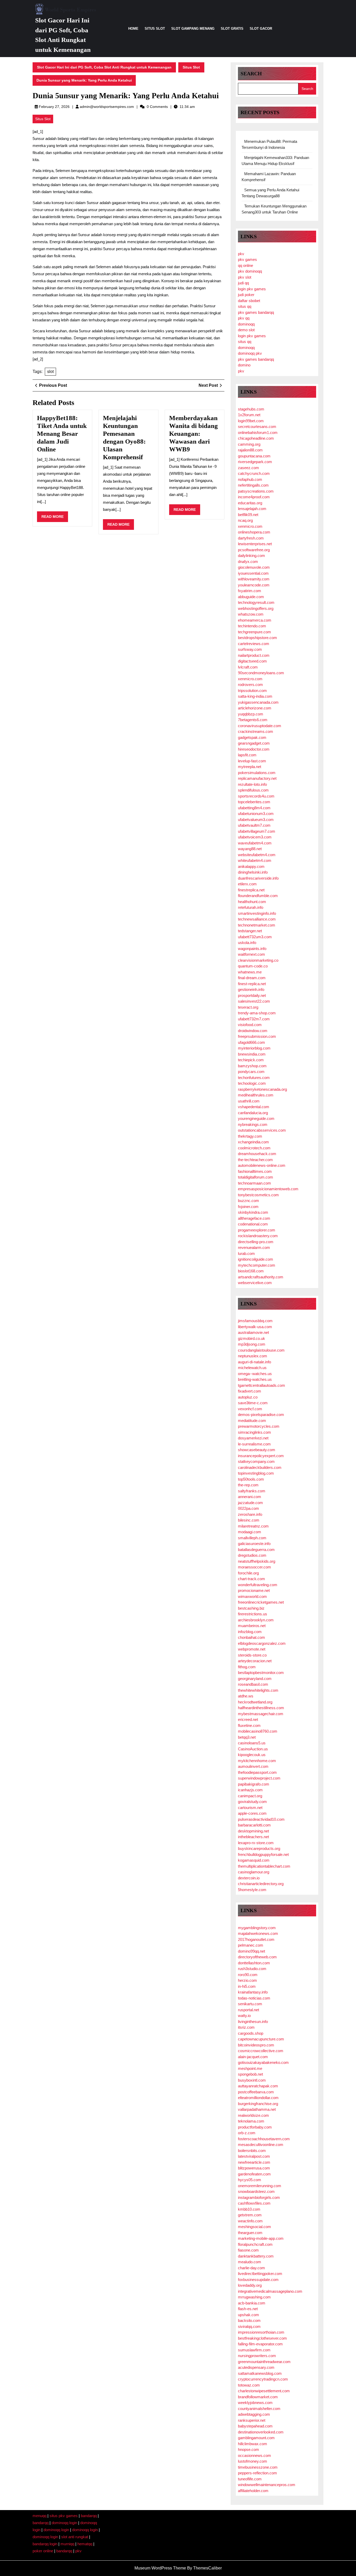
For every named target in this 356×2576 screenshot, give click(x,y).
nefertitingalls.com (253, 485)
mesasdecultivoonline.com (261, 2145)
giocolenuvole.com (254, 567)
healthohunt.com (252, 902)
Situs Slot (155, 29)
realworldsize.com (253, 2115)
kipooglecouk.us (252, 1755)
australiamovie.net (253, 1332)
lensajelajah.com (252, 509)
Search (251, 73)
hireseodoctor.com (254, 749)
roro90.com (248, 1975)
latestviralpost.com (254, 2156)
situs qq (245, 306)
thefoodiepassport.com (257, 1772)
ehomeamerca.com (255, 620)
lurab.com (246, 1253)
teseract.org (248, 1007)
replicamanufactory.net (257, 778)
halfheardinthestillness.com (261, 1708)
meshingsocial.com (254, 2227)
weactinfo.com (250, 2221)
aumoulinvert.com (253, 1766)
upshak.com (248, 2315)
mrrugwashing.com (254, 2297)
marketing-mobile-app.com (261, 2238)
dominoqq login (64, 2523)
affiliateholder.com (253, 2491)
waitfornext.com (251, 954)
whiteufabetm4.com (255, 860)
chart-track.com (251, 1579)
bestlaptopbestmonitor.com (261, 1673)
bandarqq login (45, 2544)
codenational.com (253, 1224)
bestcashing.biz (251, 1608)
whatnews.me (250, 972)
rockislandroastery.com (258, 1236)
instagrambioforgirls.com (259, 2197)
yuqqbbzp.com (251, 714)
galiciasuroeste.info (254, 1544)
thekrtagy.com (250, 1136)
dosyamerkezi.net (253, 1438)
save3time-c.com (253, 1403)
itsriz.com (246, 2027)
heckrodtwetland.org (255, 1702)
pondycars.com (251, 1072)
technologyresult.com (256, 602)
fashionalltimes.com (255, 1171)
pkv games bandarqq (256, 312)
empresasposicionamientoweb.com (268, 1189)
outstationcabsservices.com (262, 1130)
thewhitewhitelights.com (258, 1690)
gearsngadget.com (254, 743)
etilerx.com (247, 884)
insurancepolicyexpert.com (261, 1456)
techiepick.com (251, 1060)
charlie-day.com (251, 2268)
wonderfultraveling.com (258, 1585)
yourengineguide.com (256, 1118)
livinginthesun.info (253, 2022)
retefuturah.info (251, 907)
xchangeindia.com (253, 1142)
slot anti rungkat (75, 2537)
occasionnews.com (254, 2455)
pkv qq (244, 318)
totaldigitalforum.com (256, 1177)
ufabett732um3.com (255, 937)
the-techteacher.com (255, 1160)
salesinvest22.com (254, 1001)
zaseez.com (248, 468)
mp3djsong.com (252, 1344)
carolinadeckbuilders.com (260, 1467)
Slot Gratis (232, 29)
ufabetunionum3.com (256, 814)
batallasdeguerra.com (256, 1550)
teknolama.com (251, 2121)
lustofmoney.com (253, 2461)
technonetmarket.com (257, 925)
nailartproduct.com (254, 655)
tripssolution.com (252, 691)
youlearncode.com (254, 585)
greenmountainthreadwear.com (264, 2362)
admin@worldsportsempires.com (107, 107)
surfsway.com (250, 649)
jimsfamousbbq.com (255, 1321)
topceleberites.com (254, 802)
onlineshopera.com (254, 532)
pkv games (247, 259)
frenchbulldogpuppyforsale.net (263, 1854)
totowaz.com (249, 2385)
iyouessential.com (253, 573)
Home (133, 29)
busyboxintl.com (252, 2080)
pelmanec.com (251, 1945)
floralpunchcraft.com (255, 2244)
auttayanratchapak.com (258, 2086)
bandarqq (89, 2516)
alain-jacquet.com (253, 2057)
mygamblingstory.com (257, 1928)
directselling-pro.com (256, 1242)
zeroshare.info (250, 1514)
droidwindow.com (253, 1031)
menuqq (39, 2516)
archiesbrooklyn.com (256, 1620)
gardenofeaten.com (254, 2174)
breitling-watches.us (255, 1379)
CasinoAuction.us (253, 1749)
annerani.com (250, 1497)
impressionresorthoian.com (261, 2332)
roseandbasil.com (253, 1684)
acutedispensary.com (256, 2367)
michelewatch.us (252, 1368)
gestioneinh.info (251, 989)
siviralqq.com (249, 2326)
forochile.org (248, 1573)
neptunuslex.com (253, 1356)
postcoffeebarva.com (256, 2092)
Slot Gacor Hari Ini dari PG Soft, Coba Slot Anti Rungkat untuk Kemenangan (104, 67)
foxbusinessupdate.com (258, 2280)
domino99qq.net (251, 1951)
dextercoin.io (249, 1878)
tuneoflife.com (250, 2479)
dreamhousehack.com (257, 1154)
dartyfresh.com (251, 538)
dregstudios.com (252, 1555)
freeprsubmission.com (257, 1036)
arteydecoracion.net (255, 1661)
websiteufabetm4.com (257, 855)
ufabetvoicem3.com (255, 837)
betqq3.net (247, 1737)
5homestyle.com (252, 1890)
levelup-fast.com (252, 761)
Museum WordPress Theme (160, 2568)
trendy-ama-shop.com (257, 1013)
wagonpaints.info (252, 949)
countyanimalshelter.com (259, 2409)
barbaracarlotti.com (254, 1825)
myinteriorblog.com (254, 1048)
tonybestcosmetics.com (258, 1195)
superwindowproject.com (259, 1778)
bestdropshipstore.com (257, 638)
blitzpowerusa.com (254, 2168)
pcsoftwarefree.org (254, 550)
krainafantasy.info (253, 1992)
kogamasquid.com (254, 1860)
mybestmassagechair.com (261, 1714)
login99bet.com (251, 421)
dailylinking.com (251, 556)
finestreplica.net (251, 890)
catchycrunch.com (254, 473)
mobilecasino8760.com (258, 1731)
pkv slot (245, 277)
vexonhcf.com (250, 1409)
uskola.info (247, 943)
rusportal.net (248, 2010)
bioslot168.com (251, 1271)
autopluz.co (248, 1397)
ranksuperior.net (252, 2420)
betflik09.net (248, 515)
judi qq (243, 283)
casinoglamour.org (254, 1872)
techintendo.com (252, 626)
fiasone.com (248, 2250)
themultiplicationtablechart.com (264, 1866)
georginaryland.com (255, 1679)
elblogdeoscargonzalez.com (262, 1643)
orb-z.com (247, 2133)
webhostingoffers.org (256, 608)
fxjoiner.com (248, 1207)
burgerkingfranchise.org (258, 2104)
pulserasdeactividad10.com (261, 1819)
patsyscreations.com (256, 491)
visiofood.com (250, 1025)
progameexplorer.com (257, 1230)
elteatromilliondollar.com (258, 2098)
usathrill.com (249, 1101)
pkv (241, 254)
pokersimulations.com (257, 773)
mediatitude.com (252, 1421)
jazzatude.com (250, 1503)
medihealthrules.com (256, 1095)
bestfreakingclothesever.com (262, 2338)
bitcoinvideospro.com (256, 2045)
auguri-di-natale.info (254, 1362)
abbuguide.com (251, 597)
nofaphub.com (250, 479)
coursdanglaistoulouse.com (261, 1350)
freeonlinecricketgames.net (261, 1602)
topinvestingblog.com (256, 1473)
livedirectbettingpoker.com (260, 2274)
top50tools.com (251, 1479)
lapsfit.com (247, 755)
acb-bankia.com (252, 2303)
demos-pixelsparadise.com (261, 1415)
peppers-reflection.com (257, 2473)
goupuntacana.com (254, 456)
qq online (245, 265)
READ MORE (55, 518)
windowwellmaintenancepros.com (267, 2485)
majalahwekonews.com (258, 1933)
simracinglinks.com (254, 1432)
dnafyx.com (248, 562)
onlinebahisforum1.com (258, 433)
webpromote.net (252, 1649)
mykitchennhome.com (257, 1761)
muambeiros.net (252, 1626)
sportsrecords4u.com (256, 796)
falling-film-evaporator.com (260, 2344)
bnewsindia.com (252, 1054)
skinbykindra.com (253, 1212)
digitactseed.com (252, 661)
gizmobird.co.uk (251, 1338)
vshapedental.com (254, 1107)
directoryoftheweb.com (257, 1957)
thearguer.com (250, 2233)
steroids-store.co (252, 1655)
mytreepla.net (250, 767)
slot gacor (261, 29)
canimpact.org (250, 1796)
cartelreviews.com (254, 644)
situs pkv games (64, 2516)
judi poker (246, 295)
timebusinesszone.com (258, 2467)
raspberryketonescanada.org (262, 1089)
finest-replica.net (252, 984)
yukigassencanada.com (258, 702)
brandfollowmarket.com (258, 2397)
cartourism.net (250, 1808)
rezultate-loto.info (252, 784)
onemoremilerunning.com (260, 2186)
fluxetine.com (249, 1725)
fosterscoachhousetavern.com (264, 2139)
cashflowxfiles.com (254, 2203)
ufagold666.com (251, 1042)
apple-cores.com (252, 1813)
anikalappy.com (251, 866)
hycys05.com (250, 2180)
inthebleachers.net (253, 1837)
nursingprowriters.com (257, 2356)
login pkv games (252, 289)
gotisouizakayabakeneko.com (263, 2062)
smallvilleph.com (252, 1538)
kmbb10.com (249, 2209)
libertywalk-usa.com (255, 1327)
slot (50, 372)
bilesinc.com (249, 1520)
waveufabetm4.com (255, 843)
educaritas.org (250, 503)
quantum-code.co (253, 966)
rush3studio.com (252, 1969)
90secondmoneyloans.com (261, 673)
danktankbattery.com (256, 2256)
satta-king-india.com (255, 696)
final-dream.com (252, 978)
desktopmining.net (253, 1831)
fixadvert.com (250, 1391)
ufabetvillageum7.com (257, 831)
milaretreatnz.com (253, 1526)
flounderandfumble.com (258, 896)
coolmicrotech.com (254, 1148)
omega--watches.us (255, 1374)
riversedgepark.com (255, 462)
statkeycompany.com (256, 1461)
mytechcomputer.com (257, 1265)
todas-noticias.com (254, 1998)
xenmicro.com (250, 526)
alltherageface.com (254, 1218)
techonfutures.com (254, 1078)
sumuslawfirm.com (254, 2350)
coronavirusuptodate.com (260, 726)
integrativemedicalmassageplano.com (270, 2291)
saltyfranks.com (252, 1491)
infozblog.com (250, 1632)
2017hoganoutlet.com (256, 1939)
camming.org (249, 444)
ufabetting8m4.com (254, 808)
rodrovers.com (250, 685)
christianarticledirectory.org (261, 1884)
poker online (43, 2551)
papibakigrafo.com (254, 1784)
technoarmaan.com (254, 1183)
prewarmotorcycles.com (259, 1426)
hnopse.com (248, 2449)
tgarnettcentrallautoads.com (262, 1385)
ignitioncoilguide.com (256, 1259)
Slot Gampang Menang (193, 29)
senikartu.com (250, 2004)
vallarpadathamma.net (257, 2109)
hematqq (85, 2544)
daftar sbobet (249, 301)
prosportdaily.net (252, 995)
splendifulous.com (253, 790)
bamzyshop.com (252, 1066)
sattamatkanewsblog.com (260, 2373)
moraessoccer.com (254, 1567)
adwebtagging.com (254, 2414)
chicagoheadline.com (256, 438)
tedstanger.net (250, 931)
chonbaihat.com (251, 1637)
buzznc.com (248, 1201)
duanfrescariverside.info (258, 878)
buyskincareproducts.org (259, 1848)
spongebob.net (250, 2074)
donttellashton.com (254, 1963)
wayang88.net (250, 849)
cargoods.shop (251, 2033)
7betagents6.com (253, 720)
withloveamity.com (254, 579)
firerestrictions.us (253, 1614)
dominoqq (246, 324)
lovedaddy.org (250, 2285)
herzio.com (247, 1980)
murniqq (67, 2544)
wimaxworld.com (252, 1596)
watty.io (244, 2016)
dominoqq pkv (250, 353)
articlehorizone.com (255, 708)
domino (244, 365)
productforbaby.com (255, 2127)
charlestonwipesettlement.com (264, 2391)
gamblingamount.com (256, 2438)
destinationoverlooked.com (261, 2432)
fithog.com (247, 1667)
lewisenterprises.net (255, 544)
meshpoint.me (250, 2068)
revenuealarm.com (254, 1247)
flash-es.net (248, 2309)
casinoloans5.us (252, 1743)
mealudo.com (250, 2262)
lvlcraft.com (248, 667)
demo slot (246, 330)
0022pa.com (248, 1508)
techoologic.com (252, 1083)
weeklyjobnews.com (255, 2403)
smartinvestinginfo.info (257, 913)
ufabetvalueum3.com (256, 820)
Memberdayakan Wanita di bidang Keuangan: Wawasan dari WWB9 (194, 434)
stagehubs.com (251, 409)
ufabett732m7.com (254, 1019)
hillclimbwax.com (253, 2444)
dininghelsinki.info (253, 872)
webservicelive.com (255, 1283)
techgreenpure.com (254, 632)
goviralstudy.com (252, 1802)
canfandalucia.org (253, 1113)
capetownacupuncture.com (261, 2039)
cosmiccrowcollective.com (261, 2051)
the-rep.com (248, 1485)
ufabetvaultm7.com (254, 825)
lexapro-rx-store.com (256, 1843)
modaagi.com (250, 1532)
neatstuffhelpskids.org (257, 1561)
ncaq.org (245, 520)
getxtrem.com (250, 2215)
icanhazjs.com (250, 1790)
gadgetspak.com (252, 737)
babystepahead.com (255, 2426)
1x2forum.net (249, 415)
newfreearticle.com (254, 2162)
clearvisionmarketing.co (258, 960)
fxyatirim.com (250, 591)
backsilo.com (249, 2320)
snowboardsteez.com (256, 2191)
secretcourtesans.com (257, 427)
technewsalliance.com (257, 919)
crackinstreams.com (256, 731)
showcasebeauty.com (257, 1450)
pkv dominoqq (250, 271)
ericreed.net (248, 1719)
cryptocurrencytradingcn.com (263, 2379)
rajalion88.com (250, 450)
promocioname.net (254, 1590)
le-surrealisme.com (254, 1444)
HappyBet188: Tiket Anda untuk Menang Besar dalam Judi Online (62, 434)
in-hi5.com (247, 1986)
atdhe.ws (246, 1696)
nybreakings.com (253, 1124)
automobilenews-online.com (262, 1165)
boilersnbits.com (252, 2151)
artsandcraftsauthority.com (261, 1277)
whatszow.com (251, 614)
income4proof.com (254, 497)
